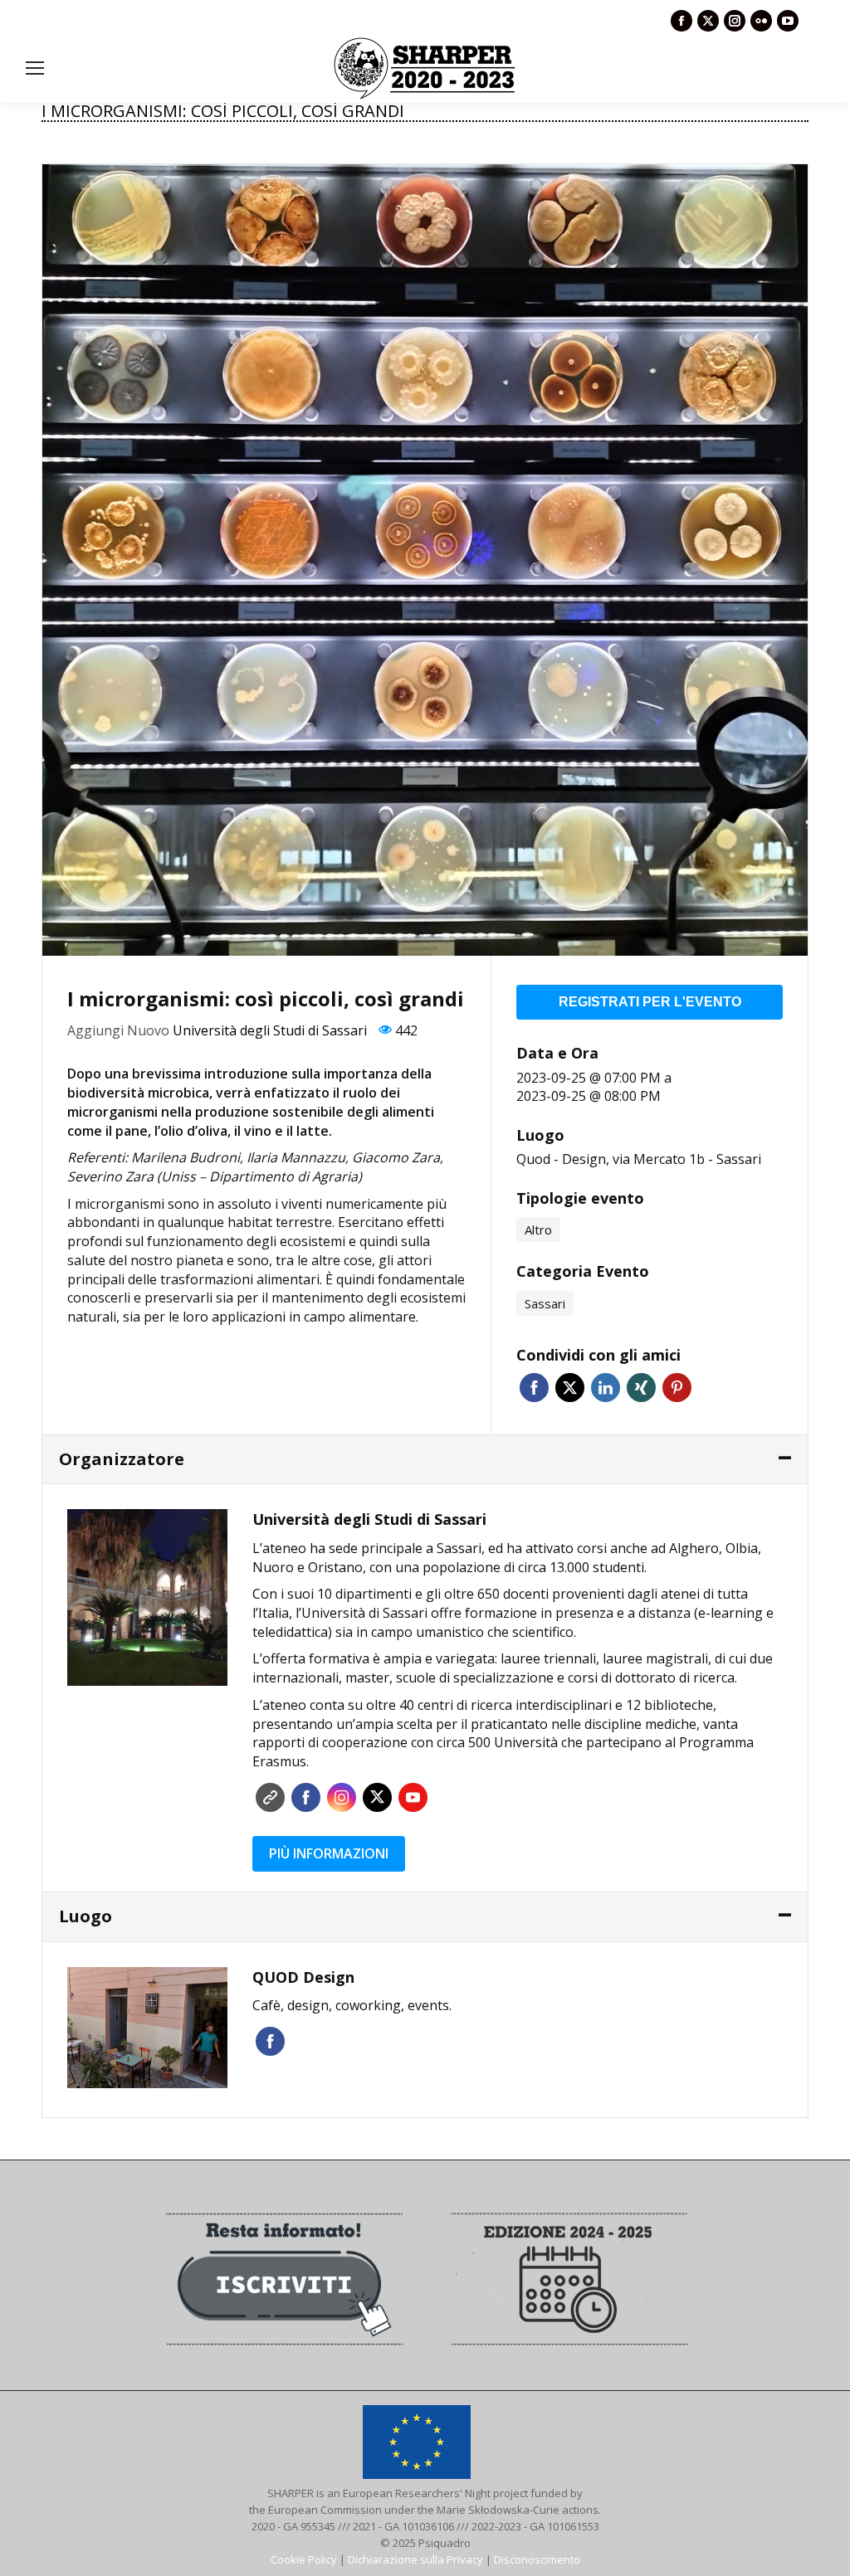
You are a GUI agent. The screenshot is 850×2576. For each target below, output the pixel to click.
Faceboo (306, 1797)
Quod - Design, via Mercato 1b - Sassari (639, 1159)
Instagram (342, 1797)
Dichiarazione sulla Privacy (415, 2559)
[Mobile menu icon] (35, 68)
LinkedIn (606, 1388)
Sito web (270, 1797)
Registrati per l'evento (650, 1002)
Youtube (413, 1797)
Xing (641, 1388)
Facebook (534, 1388)
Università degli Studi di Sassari (270, 1030)
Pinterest (677, 1388)
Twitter (570, 1388)
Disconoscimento (537, 2559)
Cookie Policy (304, 2559)
